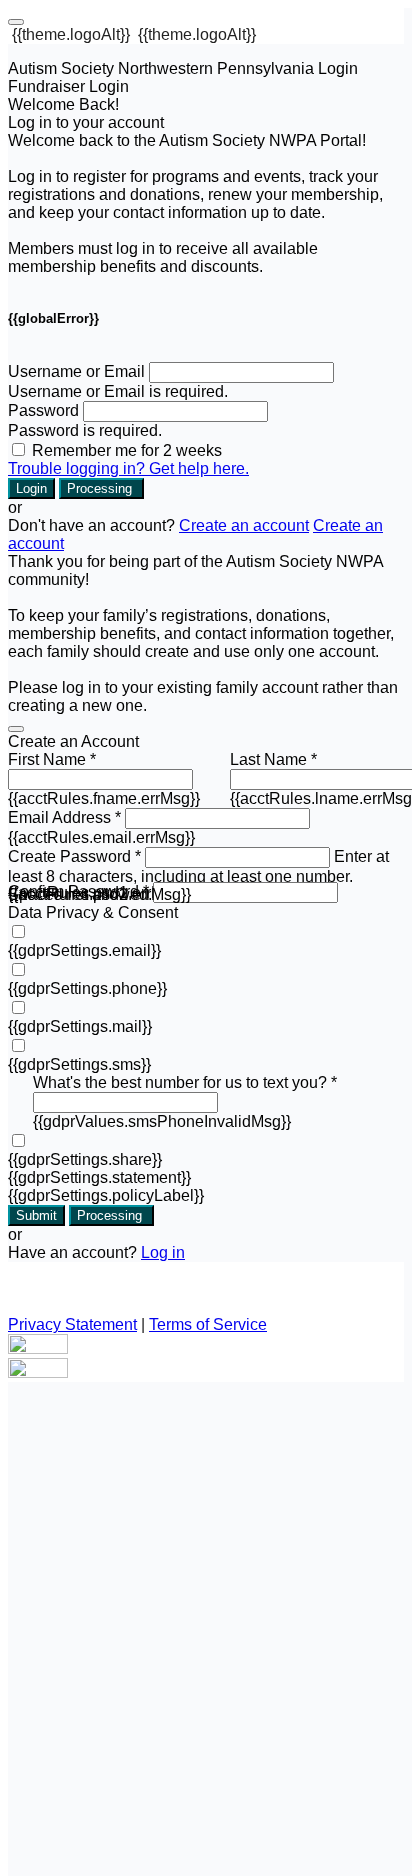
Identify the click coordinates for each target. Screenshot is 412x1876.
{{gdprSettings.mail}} (80, 1026)
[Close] (16, 729)
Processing (101, 488)
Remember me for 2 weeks (127, 450)
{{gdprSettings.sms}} (79, 1064)
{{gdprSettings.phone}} (87, 988)
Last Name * (273, 759)
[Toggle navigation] (16, 22)
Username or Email (76, 371)
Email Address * (64, 817)
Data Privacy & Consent (93, 912)
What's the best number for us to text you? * (185, 1082)
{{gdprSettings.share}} (85, 1159)
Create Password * (74, 856)
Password (43, 410)
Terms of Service (208, 1324)
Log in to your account (86, 122)
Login (31, 488)
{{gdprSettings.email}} (84, 950)
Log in (163, 1252)
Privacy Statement (72, 1324)
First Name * (52, 759)
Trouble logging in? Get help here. (128, 468)
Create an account (244, 525)
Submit (36, 1215)
